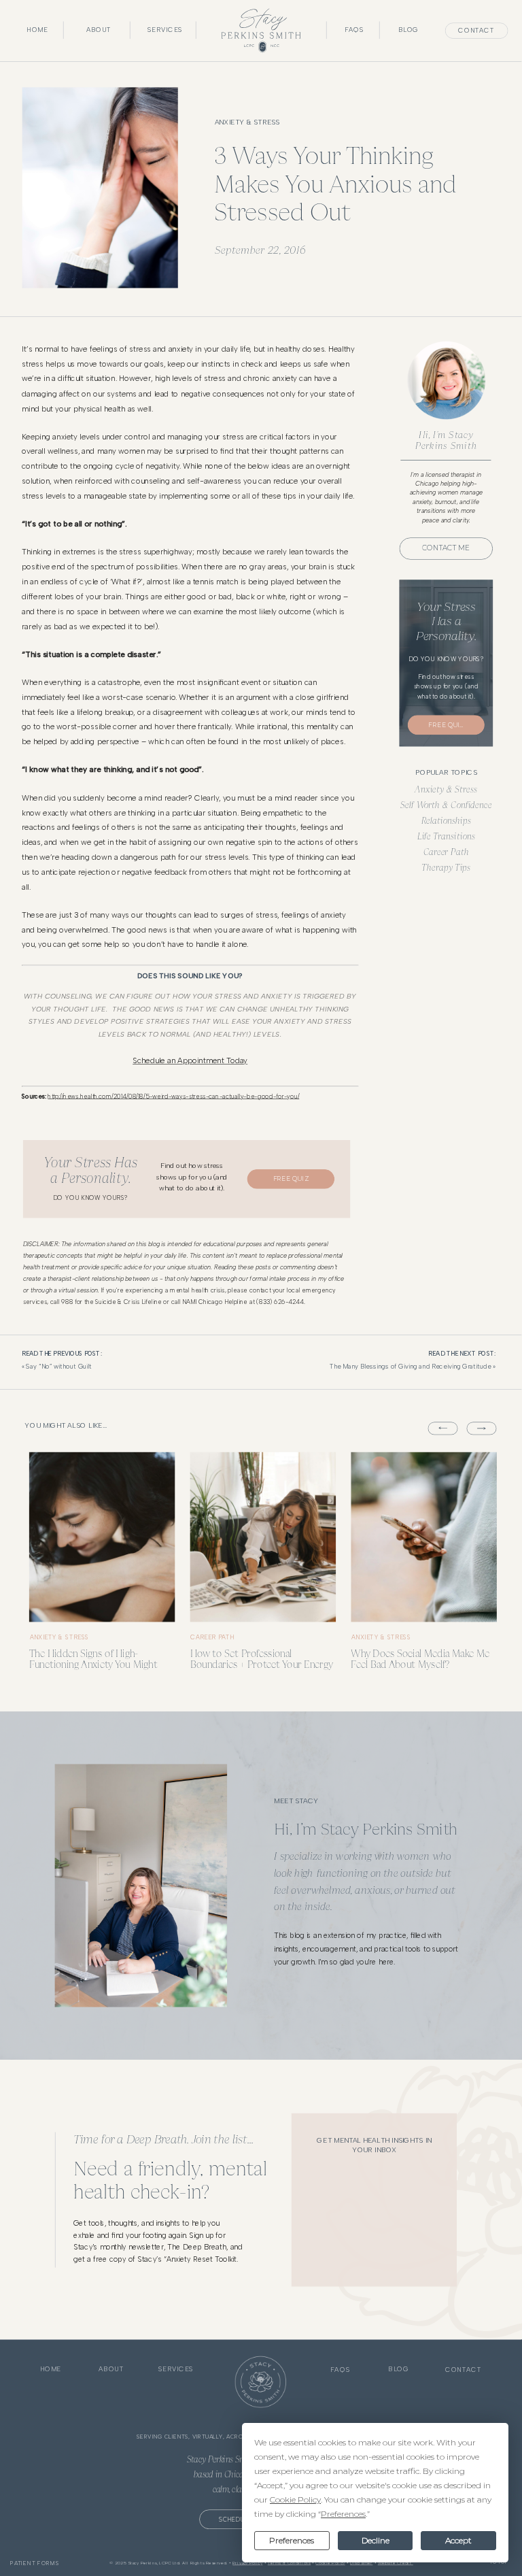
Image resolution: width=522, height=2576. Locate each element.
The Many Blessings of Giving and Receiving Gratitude (410, 1367)
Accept (458, 2540)
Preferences (292, 2540)
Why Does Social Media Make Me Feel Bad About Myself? (420, 1659)
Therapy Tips (446, 867)
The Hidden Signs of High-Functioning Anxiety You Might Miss (93, 1665)
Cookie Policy (330, 2563)
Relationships (446, 820)
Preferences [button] (343, 2514)
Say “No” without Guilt (59, 1367)
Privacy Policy (247, 2563)
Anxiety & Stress (247, 122)
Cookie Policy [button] (295, 2499)
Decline (376, 2540)
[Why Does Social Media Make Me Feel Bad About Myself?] (423, 1537)
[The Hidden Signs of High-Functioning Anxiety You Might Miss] (102, 1537)
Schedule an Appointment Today (190, 1061)
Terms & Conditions (289, 2563)
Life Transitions (446, 836)
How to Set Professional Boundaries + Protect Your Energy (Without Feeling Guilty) (262, 1665)
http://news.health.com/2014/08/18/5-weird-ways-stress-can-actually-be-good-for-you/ (173, 1096)
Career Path (446, 851)
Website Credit (396, 2563)
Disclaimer (361, 2563)
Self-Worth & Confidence (446, 804)
